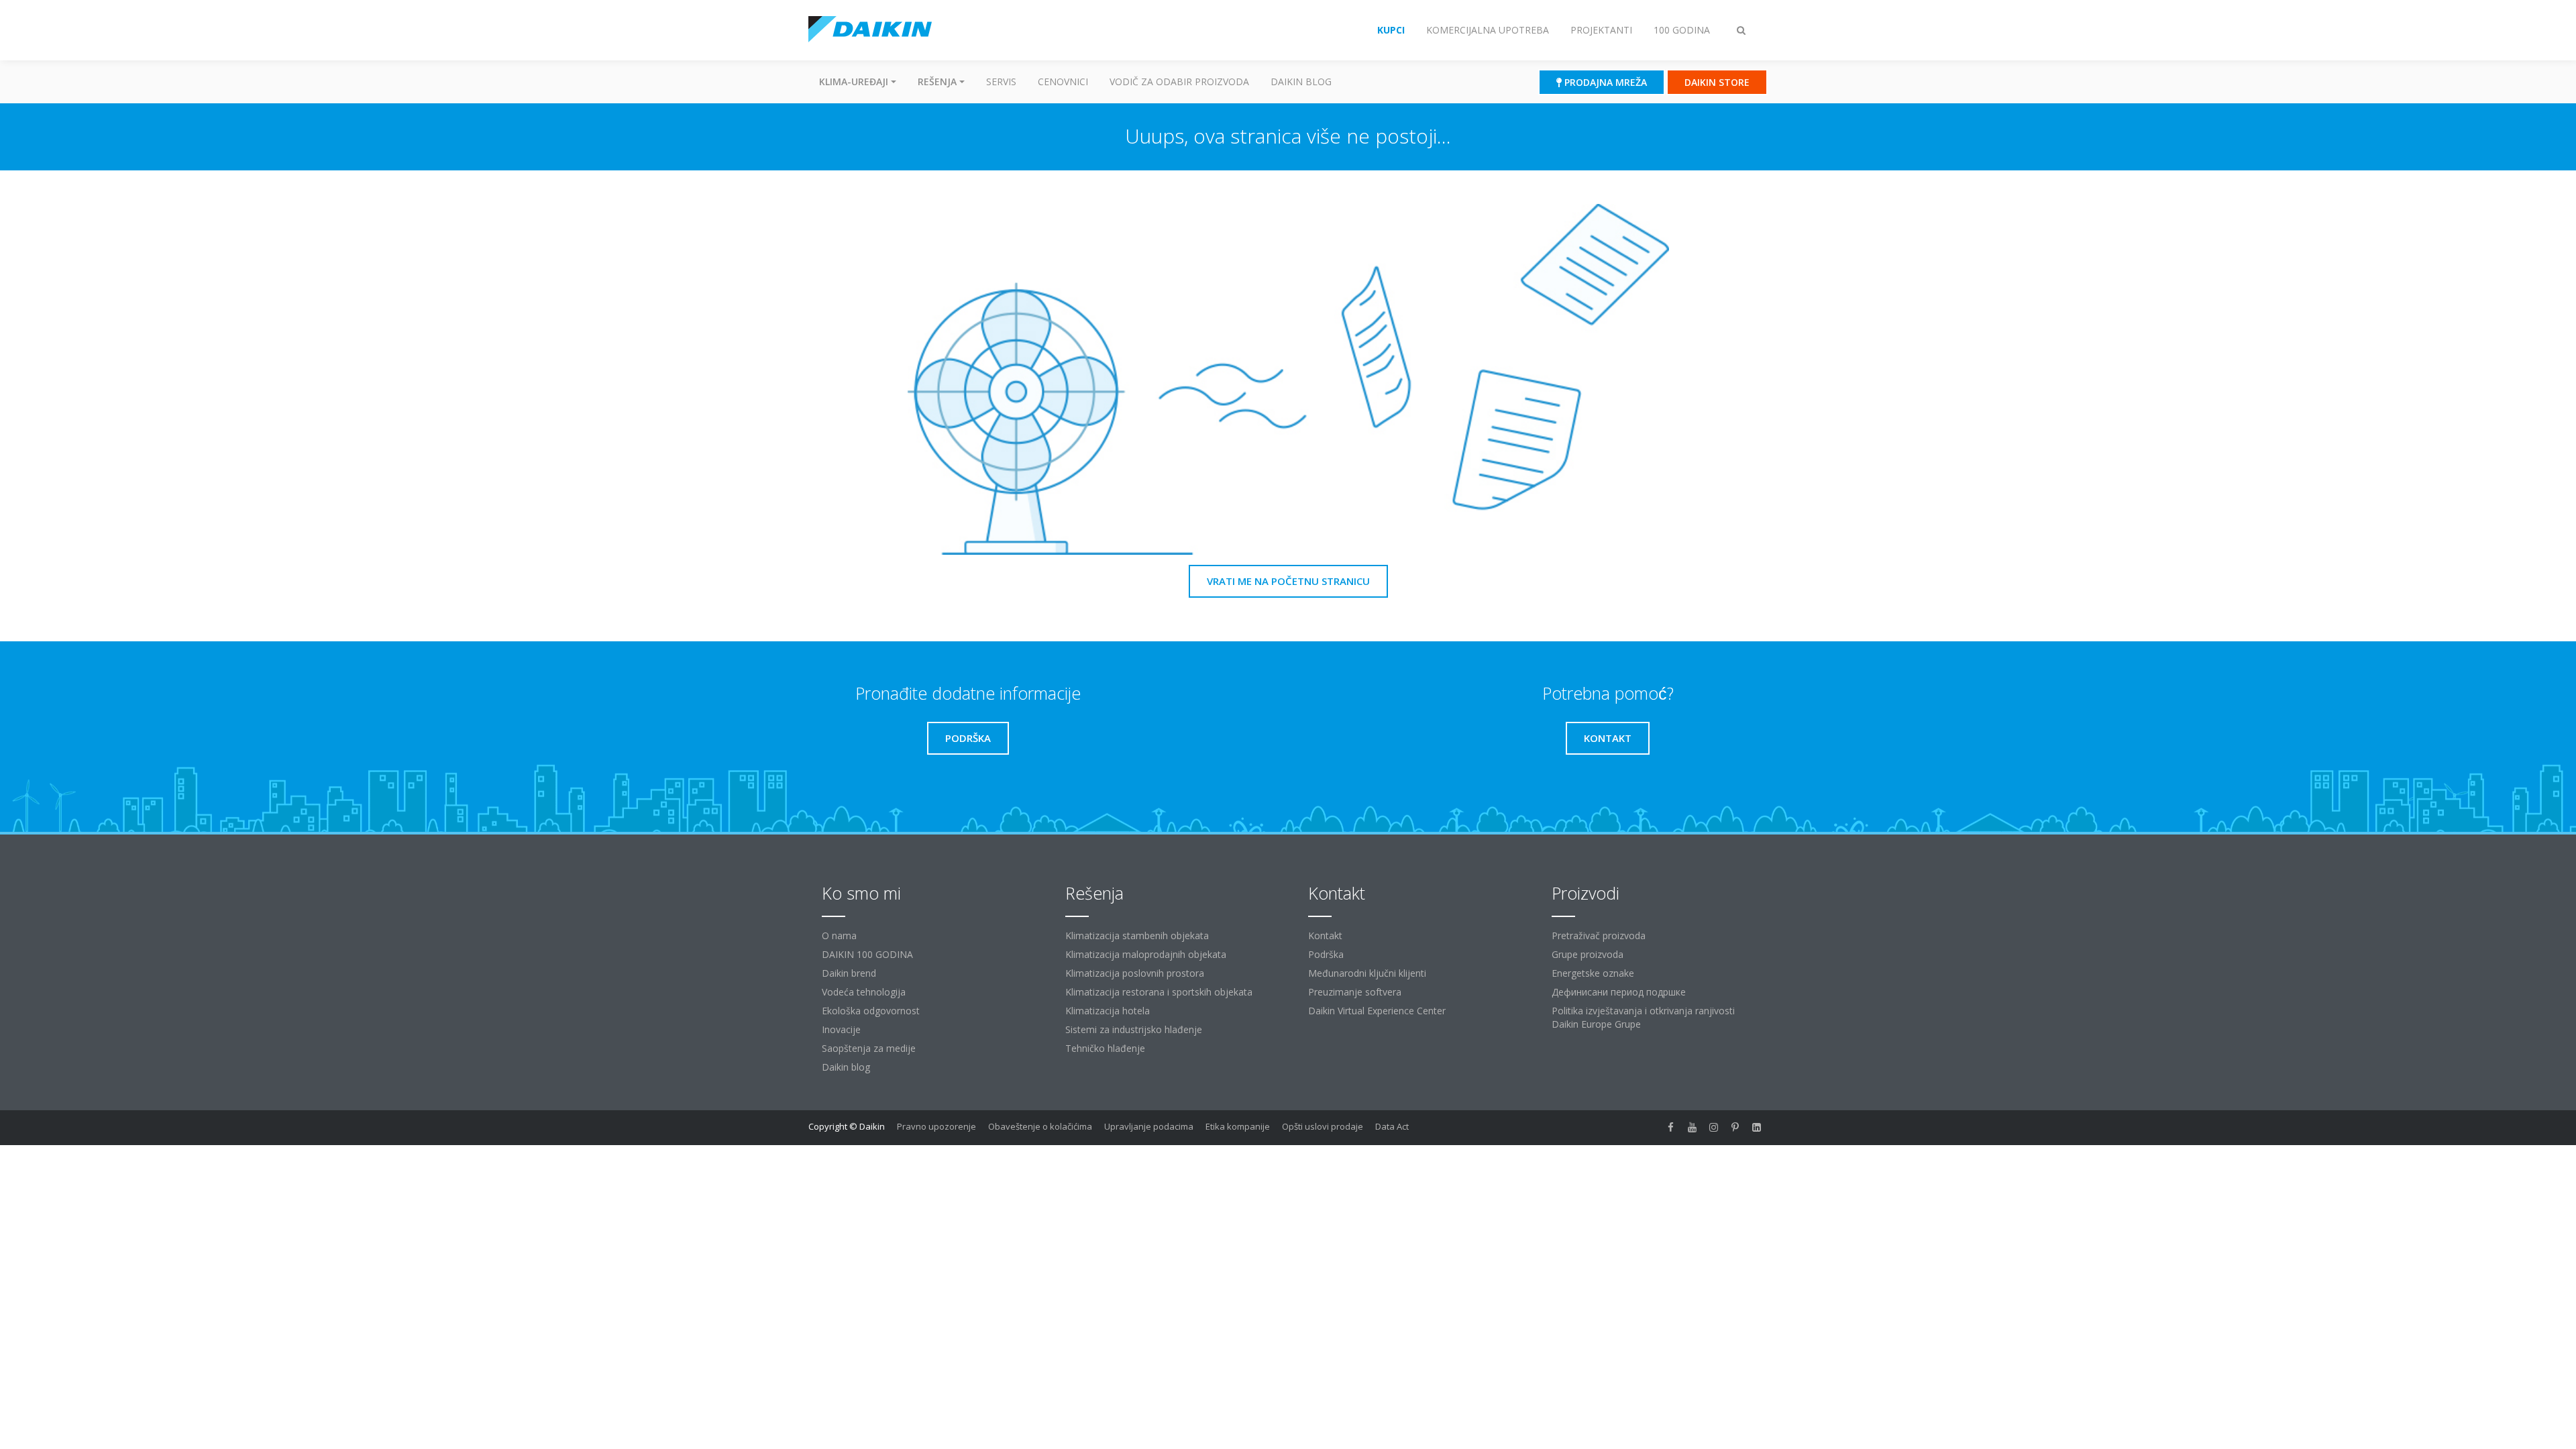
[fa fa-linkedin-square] (1757, 1128)
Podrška (1326, 954)
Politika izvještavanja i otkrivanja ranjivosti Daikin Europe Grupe (1643, 1017)
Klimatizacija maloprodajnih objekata (1146, 954)
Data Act (1392, 1126)
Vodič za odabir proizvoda (1179, 82)
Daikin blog (1301, 82)
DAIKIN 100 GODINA (867, 954)
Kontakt (1325, 935)
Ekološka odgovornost (871, 1011)
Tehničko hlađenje (1105, 1048)
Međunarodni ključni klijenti (1367, 973)
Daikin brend (849, 973)
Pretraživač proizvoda (1599, 935)
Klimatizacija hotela (1108, 1011)
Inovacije (841, 1029)
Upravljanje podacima (1149, 1126)
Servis (1001, 82)
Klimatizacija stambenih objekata (1137, 935)
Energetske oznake (1593, 973)
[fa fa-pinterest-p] (1735, 1128)
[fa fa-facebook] (1671, 1128)
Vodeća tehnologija (864, 992)
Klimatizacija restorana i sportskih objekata (1159, 992)
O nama (839, 935)
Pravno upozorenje (936, 1126)
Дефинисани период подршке (1619, 992)
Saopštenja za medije (869, 1048)
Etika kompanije (1238, 1126)
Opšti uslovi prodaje (1323, 1126)
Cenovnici (1063, 82)
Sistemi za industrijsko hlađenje (1134, 1029)
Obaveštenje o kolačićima (1040, 1126)
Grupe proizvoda (1588, 954)
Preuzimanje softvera (1355, 992)
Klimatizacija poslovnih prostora (1135, 973)
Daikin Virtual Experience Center (1377, 1011)
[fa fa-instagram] (1714, 1128)
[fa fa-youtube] (1693, 1128)
